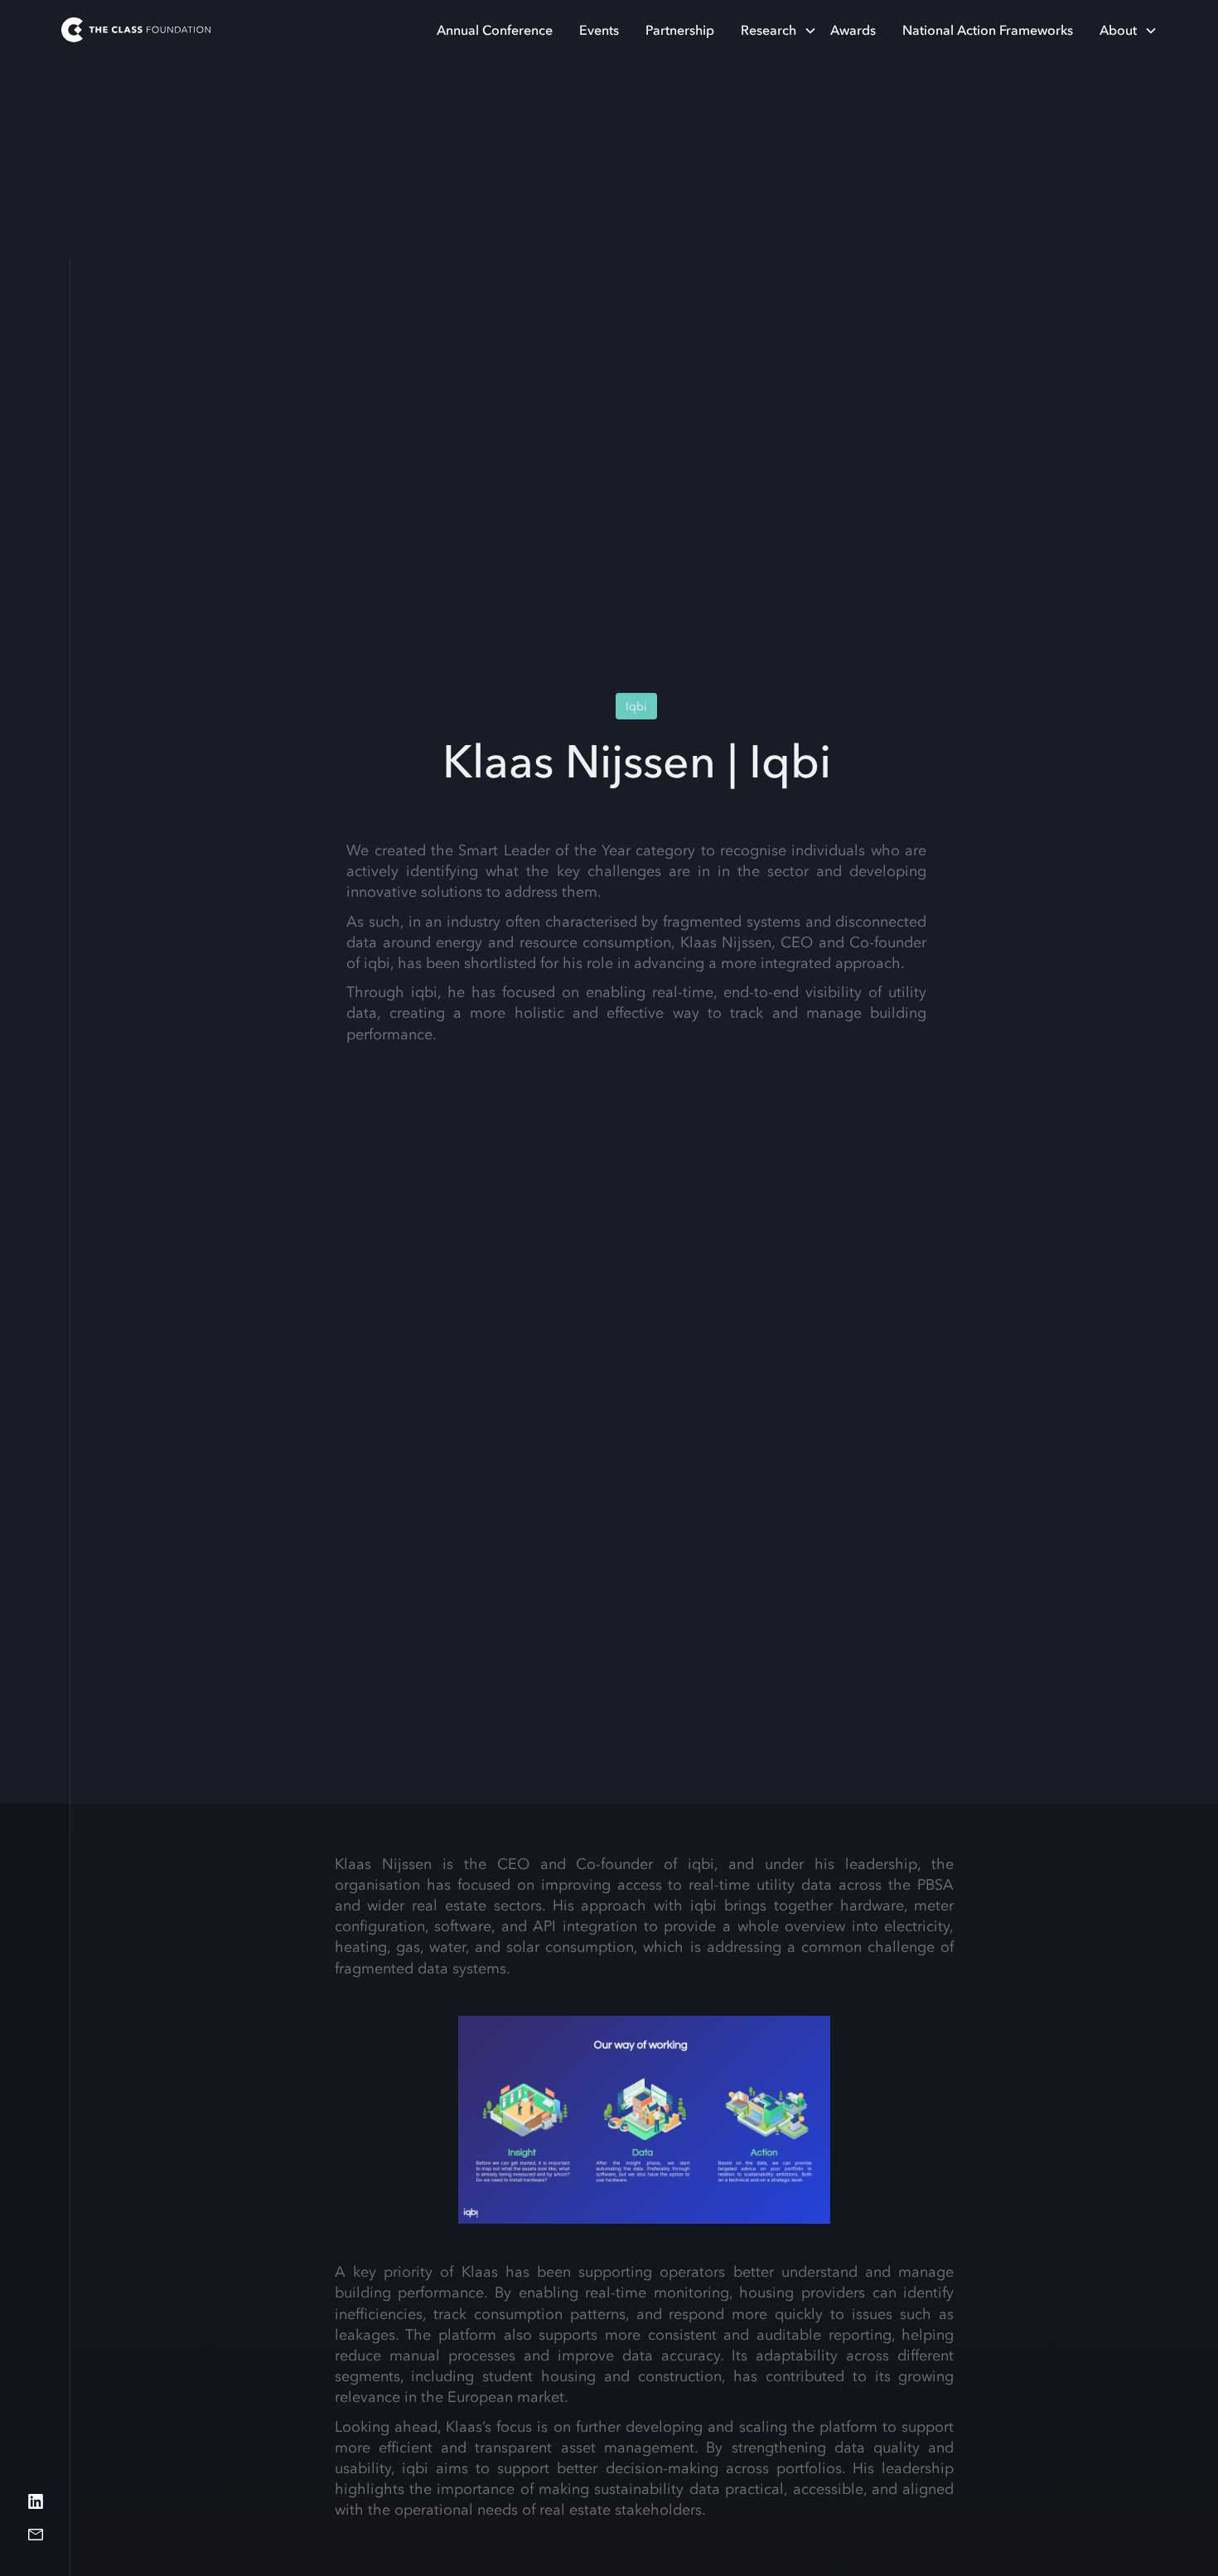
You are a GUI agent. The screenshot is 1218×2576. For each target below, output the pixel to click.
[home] (136, 30)
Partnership (680, 30)
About (1118, 30)
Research (768, 30)
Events (599, 30)
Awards (853, 30)
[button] (772, 30)
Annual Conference (495, 30)
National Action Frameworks (988, 30)
